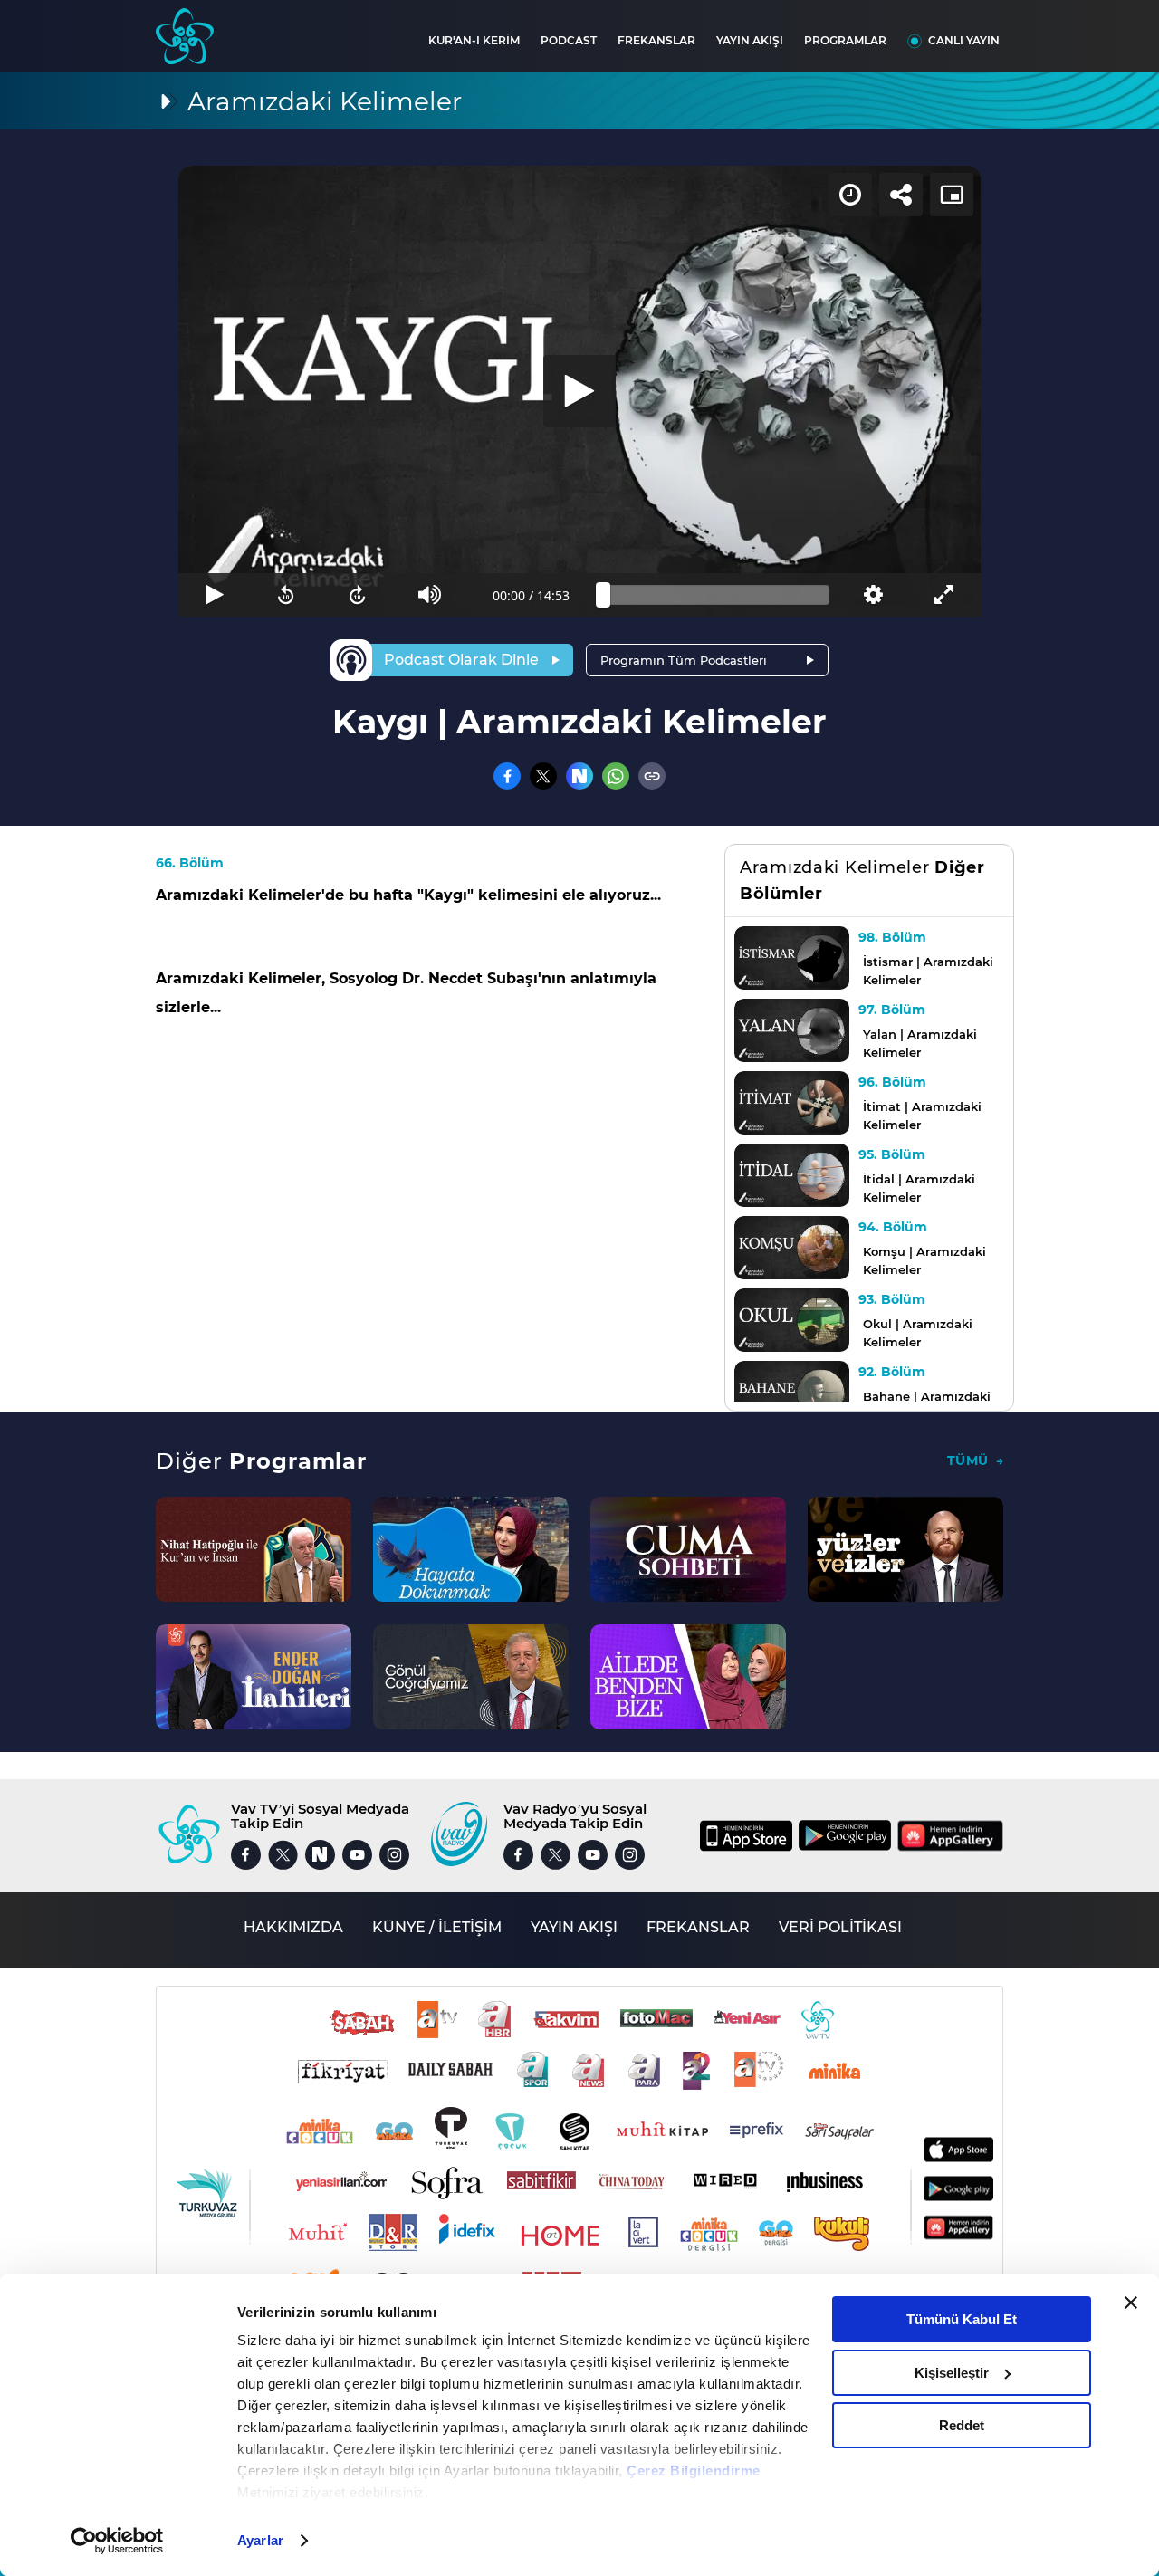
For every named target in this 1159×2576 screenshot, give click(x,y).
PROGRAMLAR (845, 40)
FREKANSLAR (656, 40)
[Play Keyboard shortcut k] (214, 595)
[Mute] (430, 595)
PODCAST (569, 40)
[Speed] (850, 195)
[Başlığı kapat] (1131, 2303)
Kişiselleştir (952, 2373)
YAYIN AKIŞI (750, 40)
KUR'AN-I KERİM (474, 40)
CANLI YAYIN (964, 40)
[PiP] (952, 195)
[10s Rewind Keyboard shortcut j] (286, 595)
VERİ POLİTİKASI (840, 1927)
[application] (579, 391)
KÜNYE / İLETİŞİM (437, 1927)
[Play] (579, 391)
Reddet (962, 2425)
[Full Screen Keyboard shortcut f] (945, 595)
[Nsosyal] (579, 776)
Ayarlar (260, 2540)
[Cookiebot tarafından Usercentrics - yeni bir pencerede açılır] (117, 2541)
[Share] (901, 195)
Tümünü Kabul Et (962, 2319)
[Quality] (872, 595)
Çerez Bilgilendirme (694, 2471)
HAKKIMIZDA (293, 1927)
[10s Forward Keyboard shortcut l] (358, 595)
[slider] (716, 595)
